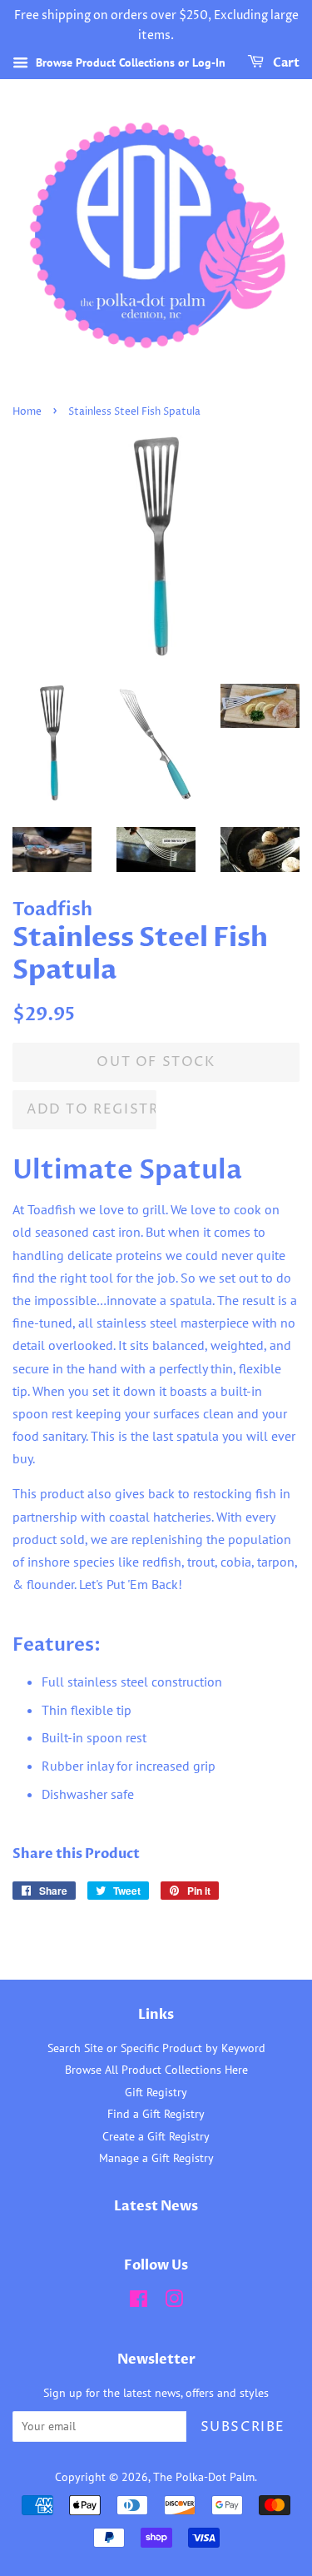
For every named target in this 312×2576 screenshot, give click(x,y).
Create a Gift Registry (156, 2136)
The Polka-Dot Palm (204, 2477)
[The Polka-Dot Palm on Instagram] (174, 2302)
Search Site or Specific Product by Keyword (156, 2048)
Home (27, 412)
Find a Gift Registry (156, 2114)
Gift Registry (156, 2092)
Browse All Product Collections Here (156, 2070)
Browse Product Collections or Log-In (129, 62)
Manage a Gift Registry (156, 2158)
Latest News (156, 2206)
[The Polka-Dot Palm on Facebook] (139, 2302)
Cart (285, 63)
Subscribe (243, 2427)
